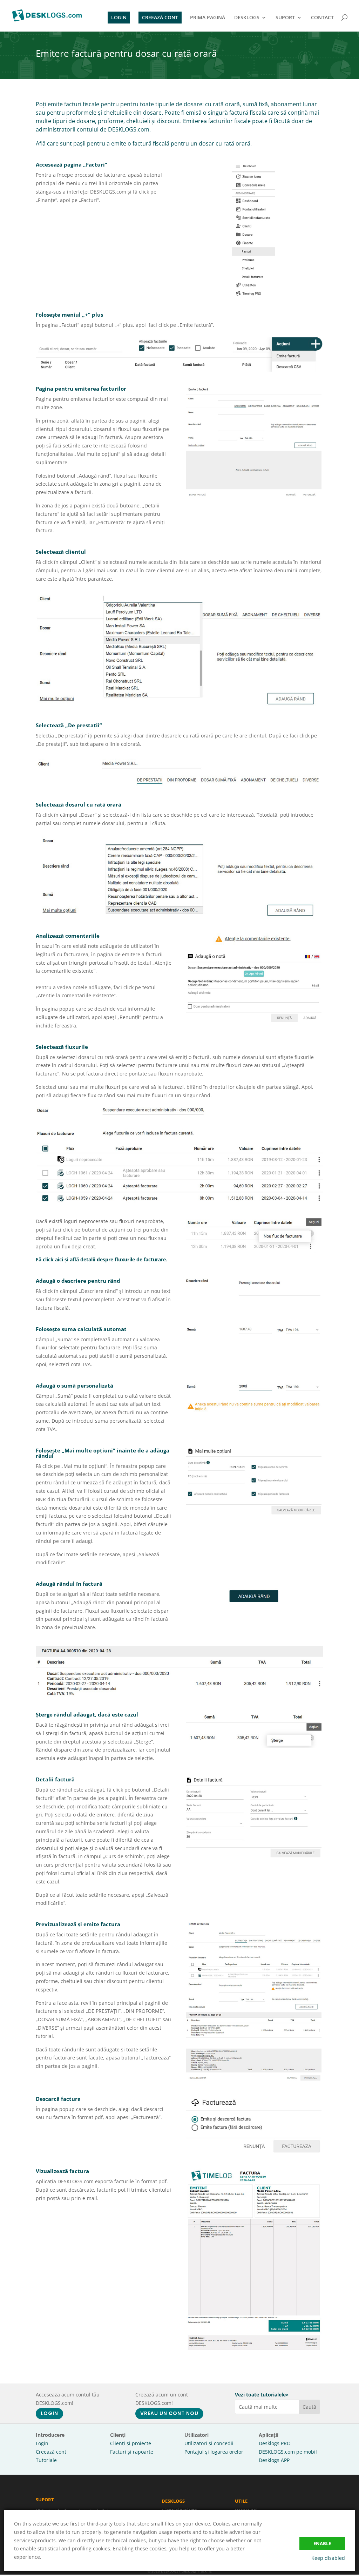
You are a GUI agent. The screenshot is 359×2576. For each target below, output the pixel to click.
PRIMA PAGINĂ (208, 18)
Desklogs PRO (275, 2443)
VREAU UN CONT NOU (169, 2413)
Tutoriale (46, 2460)
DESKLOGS (247, 18)
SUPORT (285, 18)
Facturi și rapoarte (132, 2452)
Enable (322, 2543)
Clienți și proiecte (131, 2443)
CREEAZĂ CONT (160, 17)
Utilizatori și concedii (209, 2443)
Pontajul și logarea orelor (214, 2452)
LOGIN (119, 17)
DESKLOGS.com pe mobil (288, 2452)
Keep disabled (328, 2558)
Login (42, 2443)
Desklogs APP (274, 2460)
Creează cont (51, 2452)
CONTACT (322, 18)
